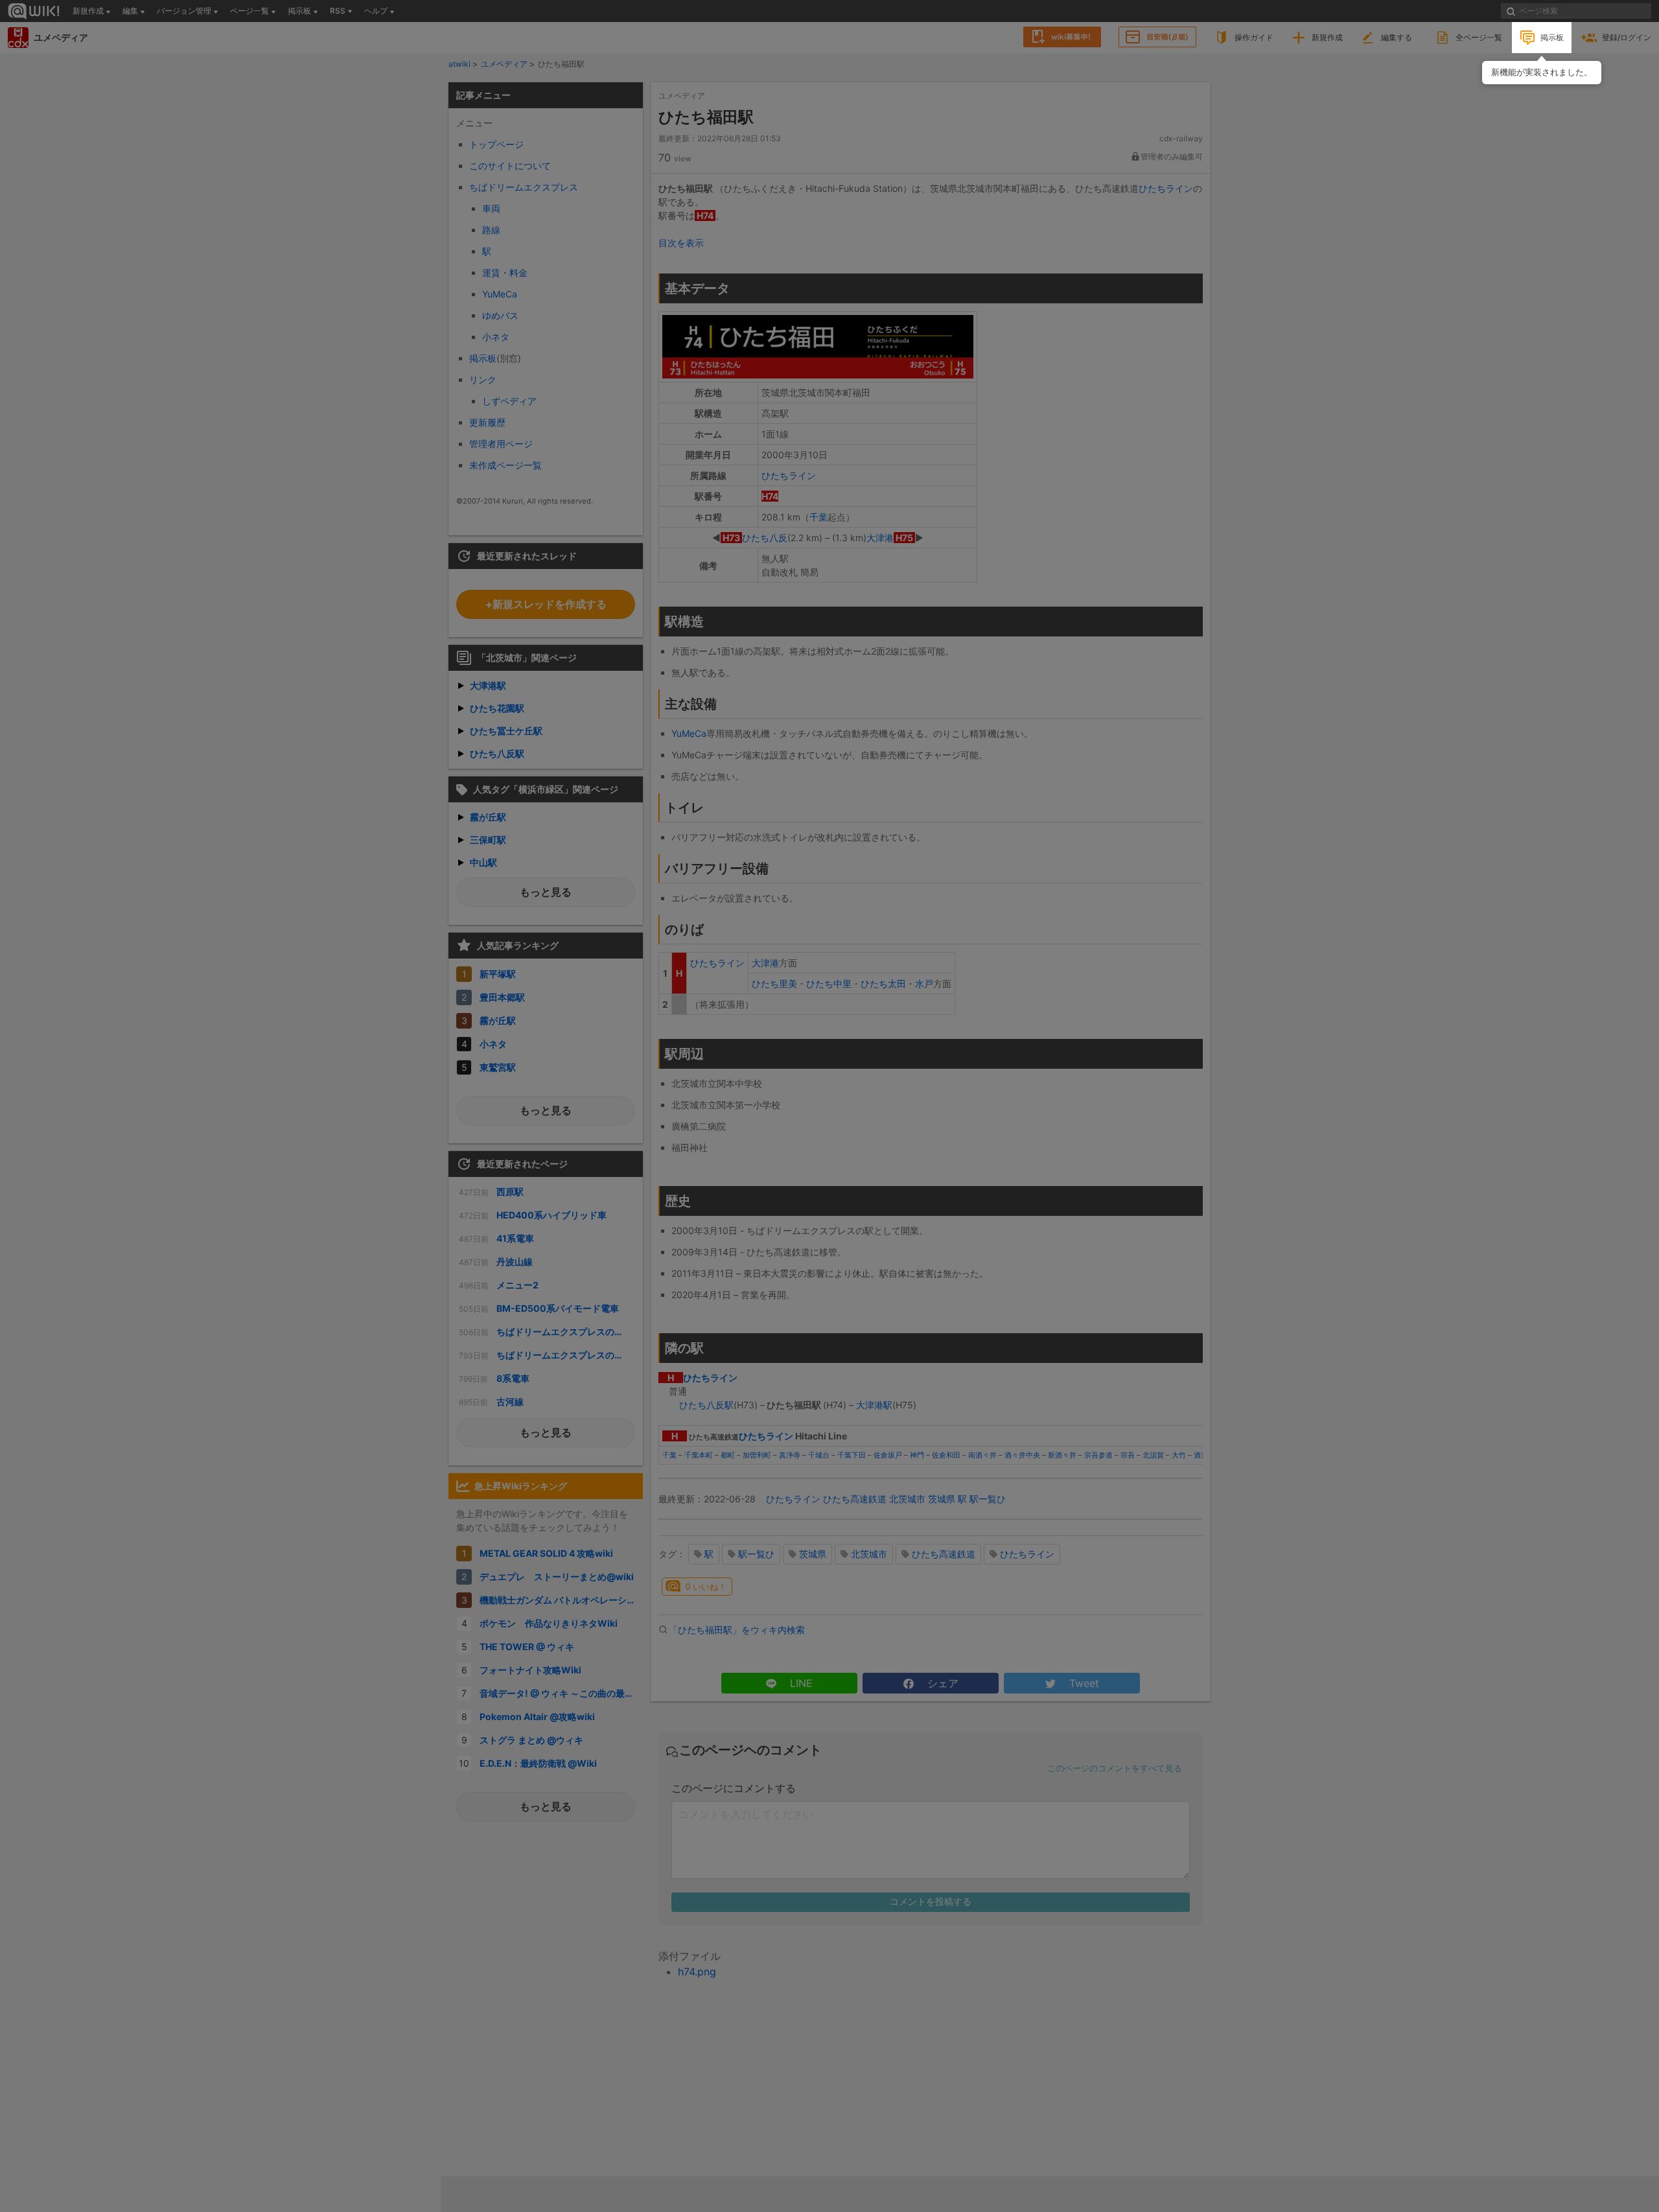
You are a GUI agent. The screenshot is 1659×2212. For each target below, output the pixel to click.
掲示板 (1552, 37)
